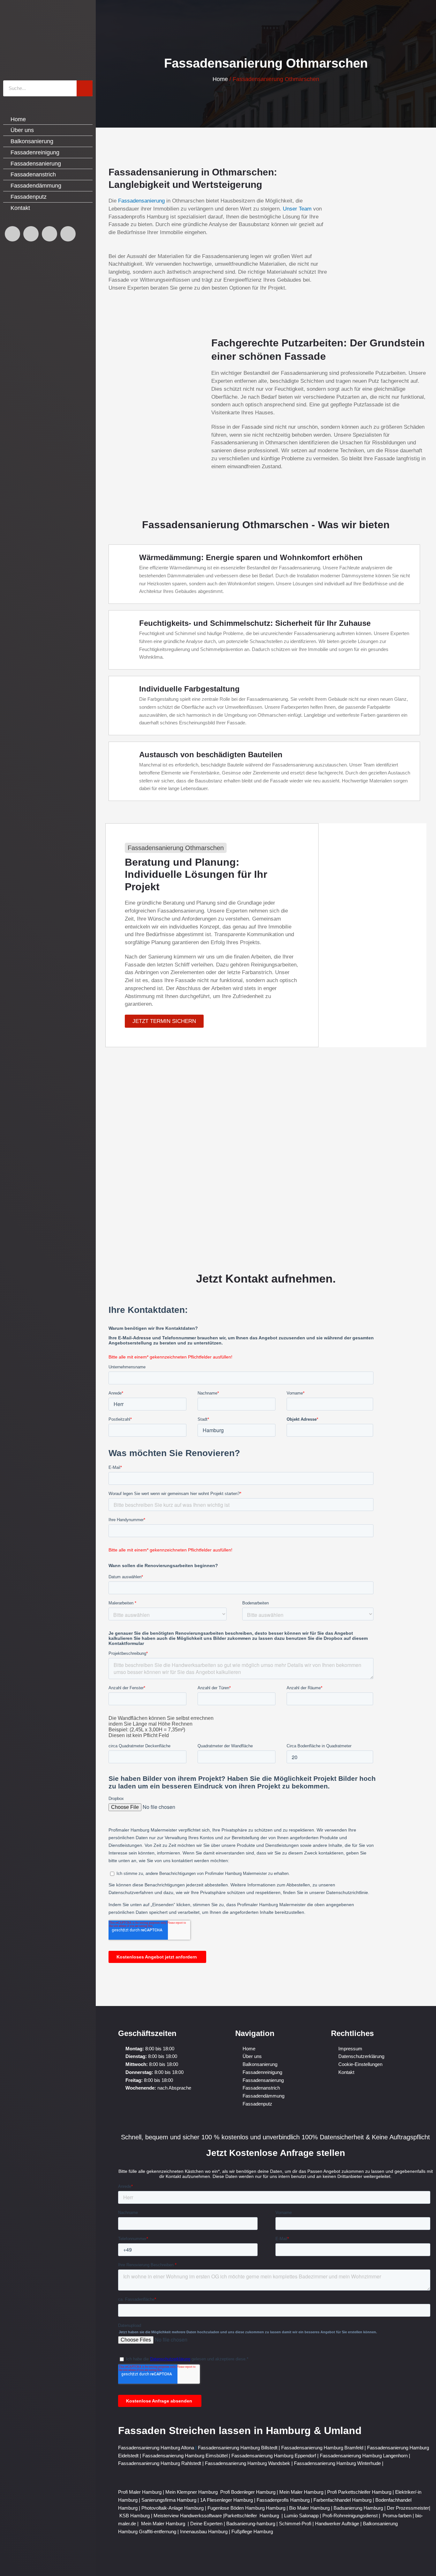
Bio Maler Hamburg (310, 2508)
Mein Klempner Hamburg (192, 2492)
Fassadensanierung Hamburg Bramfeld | (324, 2448)
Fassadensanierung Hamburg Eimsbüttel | (187, 2456)
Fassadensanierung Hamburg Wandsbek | (249, 2463)
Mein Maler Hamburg (301, 2492)
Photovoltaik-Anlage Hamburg (173, 2508)
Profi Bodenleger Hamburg (248, 2492)
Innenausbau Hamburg (204, 2532)
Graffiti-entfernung (158, 2532)
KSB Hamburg (135, 2516)
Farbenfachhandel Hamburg (343, 2500)
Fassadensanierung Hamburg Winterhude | (339, 2463)
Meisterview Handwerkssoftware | (189, 2516)
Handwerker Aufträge (337, 2524)
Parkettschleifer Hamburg (252, 2516)
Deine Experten (206, 2524)
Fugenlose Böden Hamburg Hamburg (247, 2508)
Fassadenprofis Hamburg (284, 2500)
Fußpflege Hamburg (252, 2532)
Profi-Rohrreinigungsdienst (350, 2516)
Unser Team (297, 209)
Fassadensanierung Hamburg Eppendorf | (276, 2456)
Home (220, 79)
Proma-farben (397, 2516)
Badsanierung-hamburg (251, 2524)
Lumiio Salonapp (301, 2516)
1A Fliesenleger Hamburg (227, 2500)
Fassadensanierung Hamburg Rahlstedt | (162, 2463)
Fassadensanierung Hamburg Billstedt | (240, 2448)
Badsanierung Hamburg (359, 2508)
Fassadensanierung (141, 201)
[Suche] (85, 88)
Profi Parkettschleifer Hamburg (359, 2492)
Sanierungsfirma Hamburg (169, 2500)
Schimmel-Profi (295, 2524)
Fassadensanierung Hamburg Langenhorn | (365, 2456)
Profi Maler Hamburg (140, 2492)
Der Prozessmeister (408, 2508)
